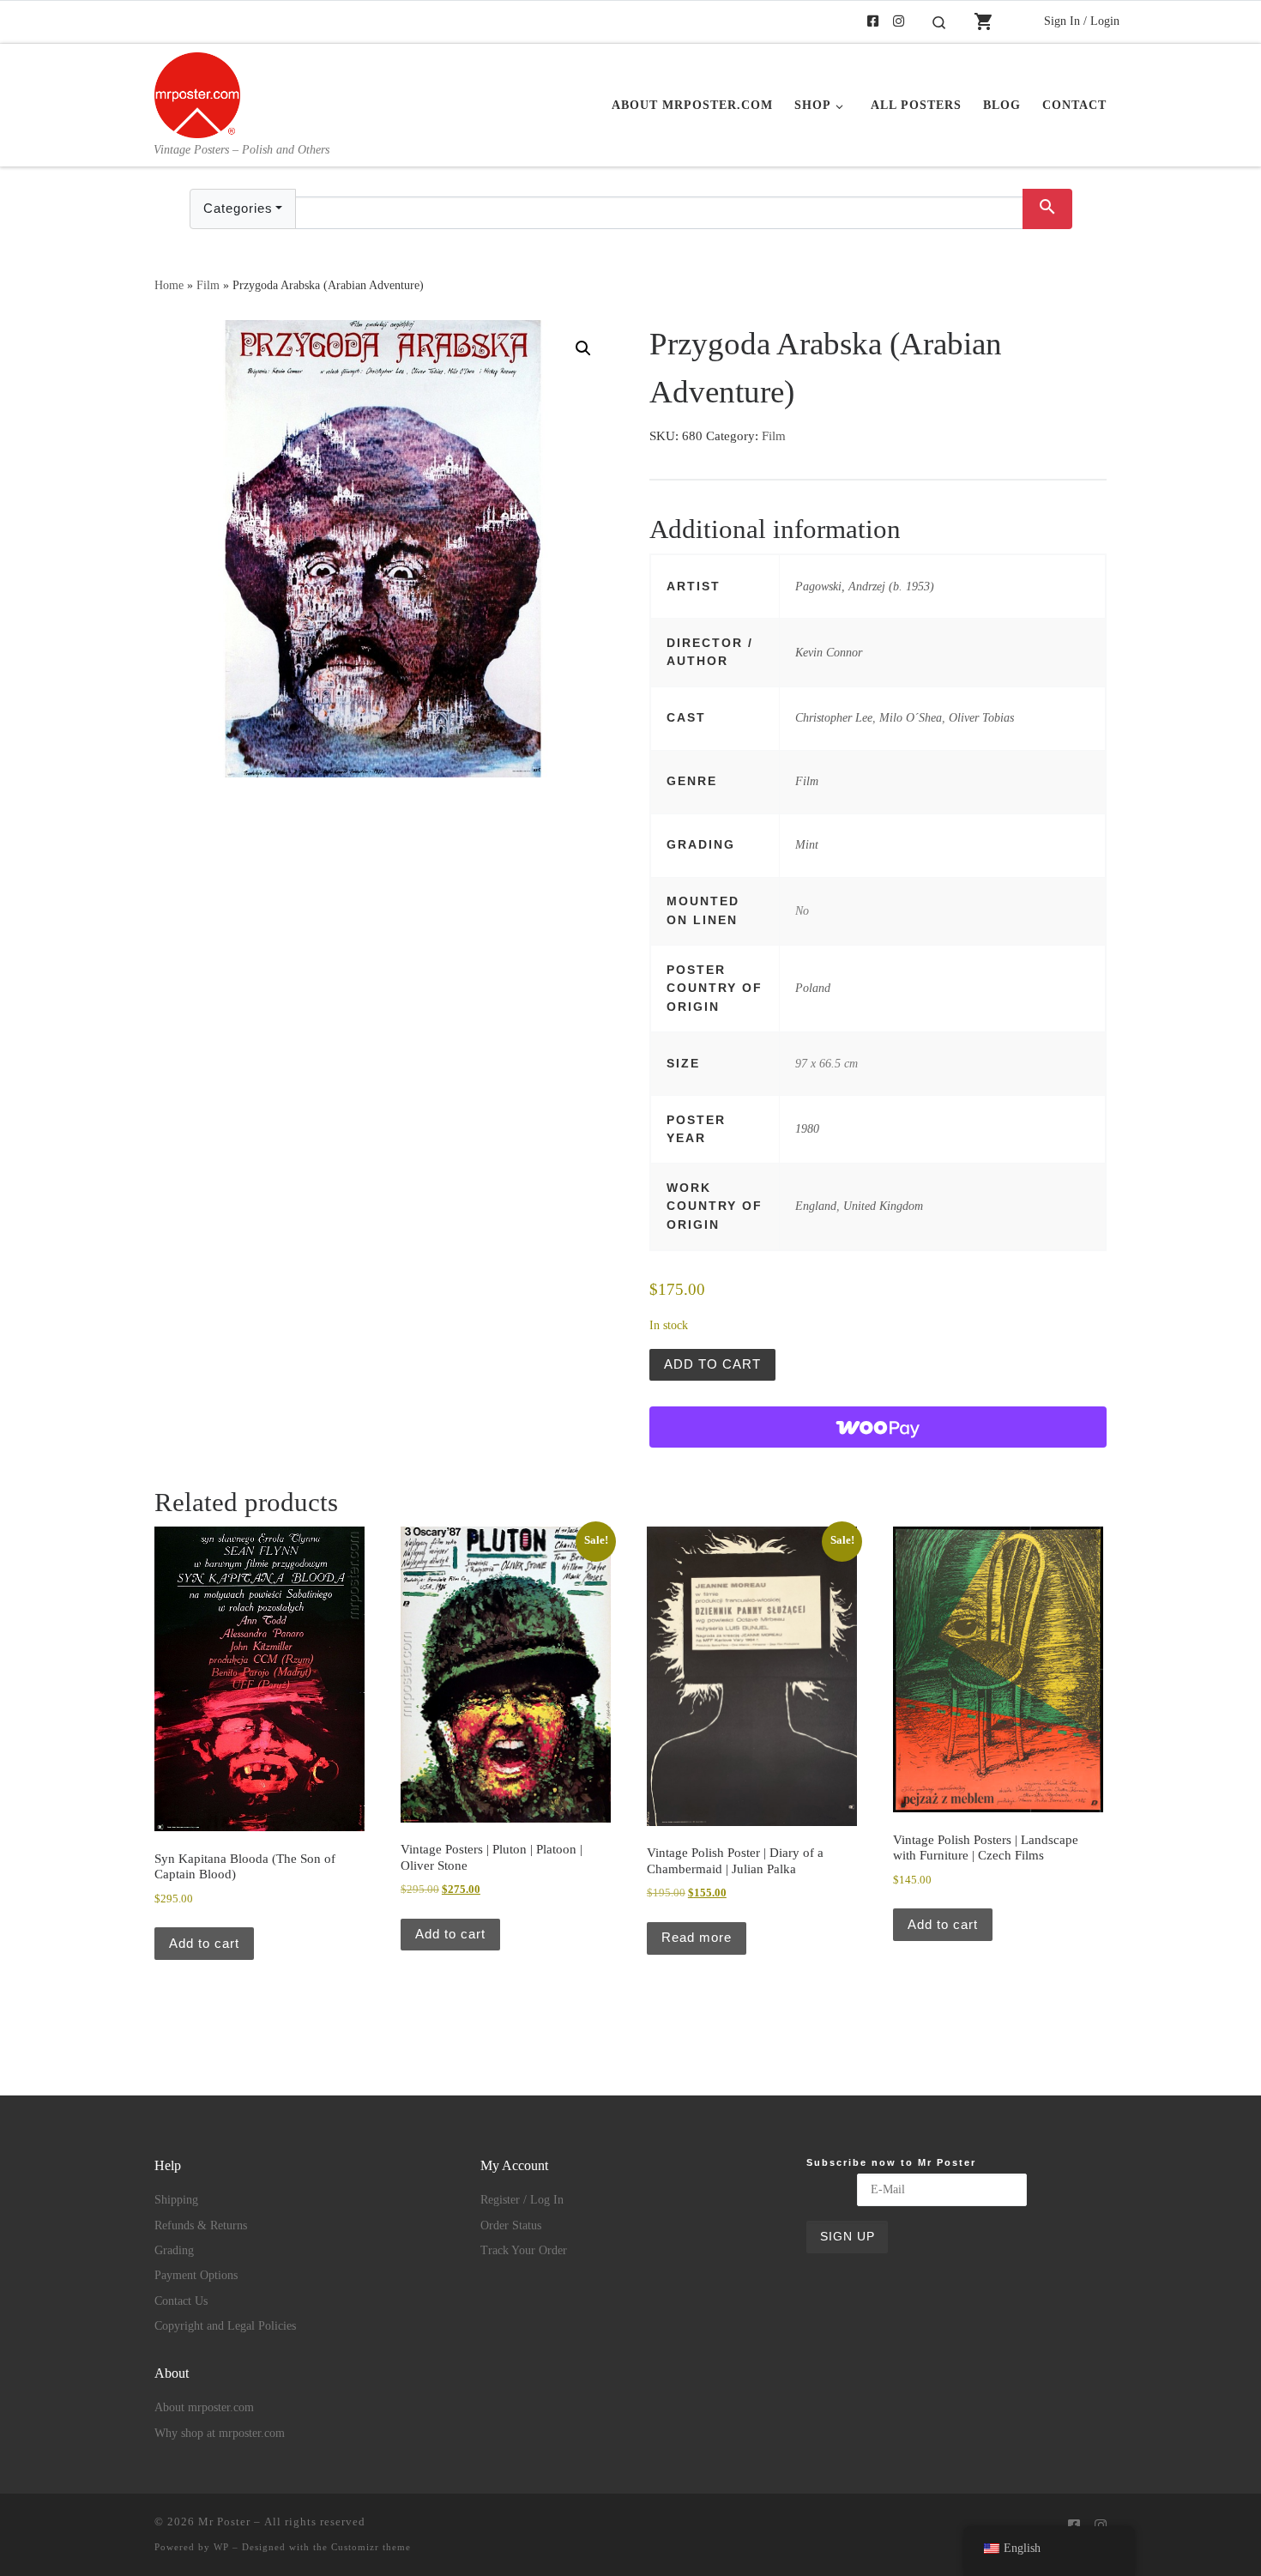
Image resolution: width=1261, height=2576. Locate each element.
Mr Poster (224, 2522)
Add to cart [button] (204, 1943)
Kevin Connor (829, 652)
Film (208, 285)
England (816, 1206)
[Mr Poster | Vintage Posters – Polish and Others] (197, 93)
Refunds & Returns (201, 2225)
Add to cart (712, 1364)
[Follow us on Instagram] (899, 22)
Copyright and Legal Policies (225, 2326)
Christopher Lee (834, 717)
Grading (174, 2250)
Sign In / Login (1082, 21)
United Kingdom (883, 1206)
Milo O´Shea (911, 717)
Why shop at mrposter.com (220, 2433)
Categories (238, 208)
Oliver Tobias (981, 717)
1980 (807, 1128)
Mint (807, 844)
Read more (697, 1937)
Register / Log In (522, 2200)
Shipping (176, 2200)
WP (221, 2547)
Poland (813, 988)
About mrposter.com (204, 2407)
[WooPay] (878, 1427)
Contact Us (181, 2301)
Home (169, 285)
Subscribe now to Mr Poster (891, 2162)
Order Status (511, 2225)
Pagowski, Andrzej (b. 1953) (865, 586)
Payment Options (196, 2275)
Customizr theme (371, 2547)
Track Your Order (524, 2250)
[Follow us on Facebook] (873, 22)
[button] (583, 348)
